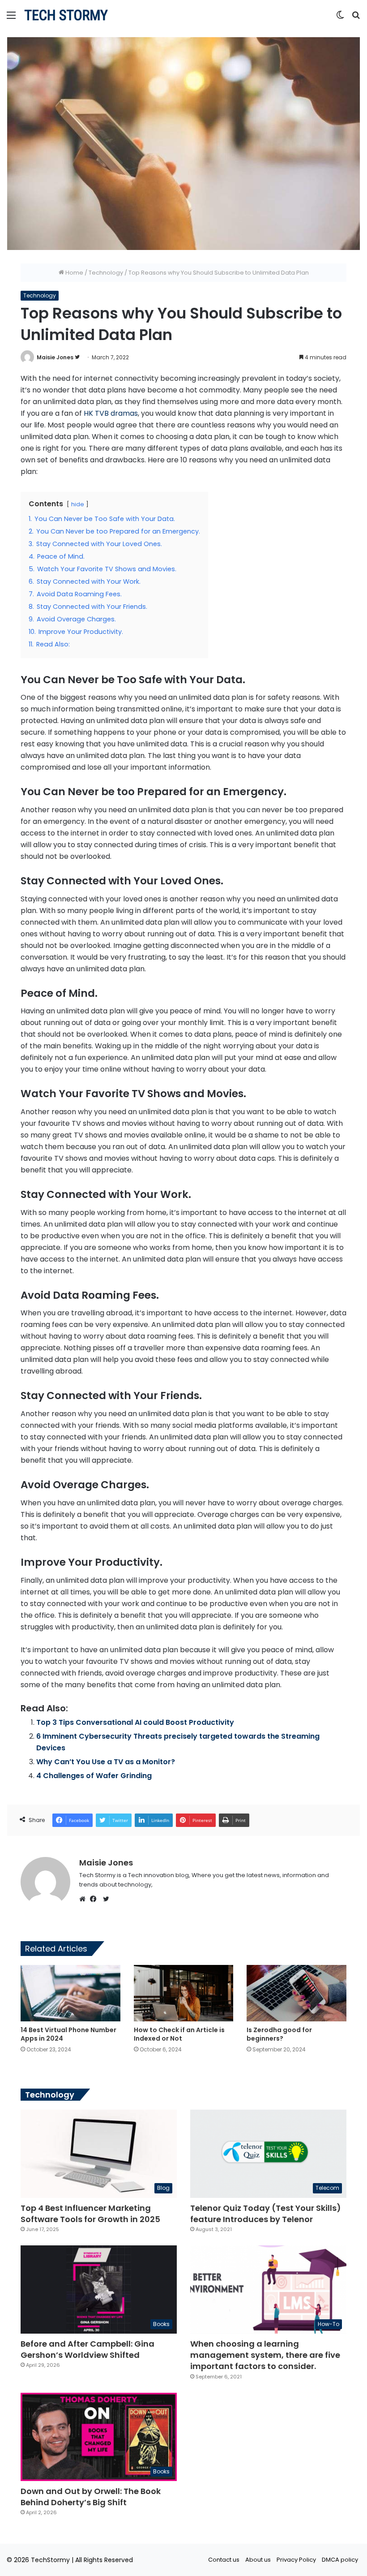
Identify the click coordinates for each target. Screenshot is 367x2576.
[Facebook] (95, 1899)
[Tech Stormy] (66, 15)
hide (78, 504)
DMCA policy (340, 2560)
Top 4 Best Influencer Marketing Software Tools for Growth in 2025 (90, 2214)
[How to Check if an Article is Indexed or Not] (184, 1993)
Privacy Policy (296, 2560)
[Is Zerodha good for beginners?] (297, 1993)
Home (74, 273)
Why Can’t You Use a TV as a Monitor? (106, 1762)
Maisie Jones (55, 357)
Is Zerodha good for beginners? (279, 2034)
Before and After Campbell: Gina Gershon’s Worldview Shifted (87, 2349)
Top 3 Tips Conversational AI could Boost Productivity (135, 1722)
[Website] (85, 1899)
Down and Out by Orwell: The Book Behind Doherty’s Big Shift (91, 2497)
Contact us (224, 2560)
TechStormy (50, 2560)
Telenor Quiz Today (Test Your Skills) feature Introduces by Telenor (266, 2214)
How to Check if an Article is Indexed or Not (179, 2034)
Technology (106, 273)
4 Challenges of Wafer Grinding (94, 1776)
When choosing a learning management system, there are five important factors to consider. (265, 2355)
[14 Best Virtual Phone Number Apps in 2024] (70, 1993)
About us (258, 2560)
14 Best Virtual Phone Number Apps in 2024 (68, 2034)
